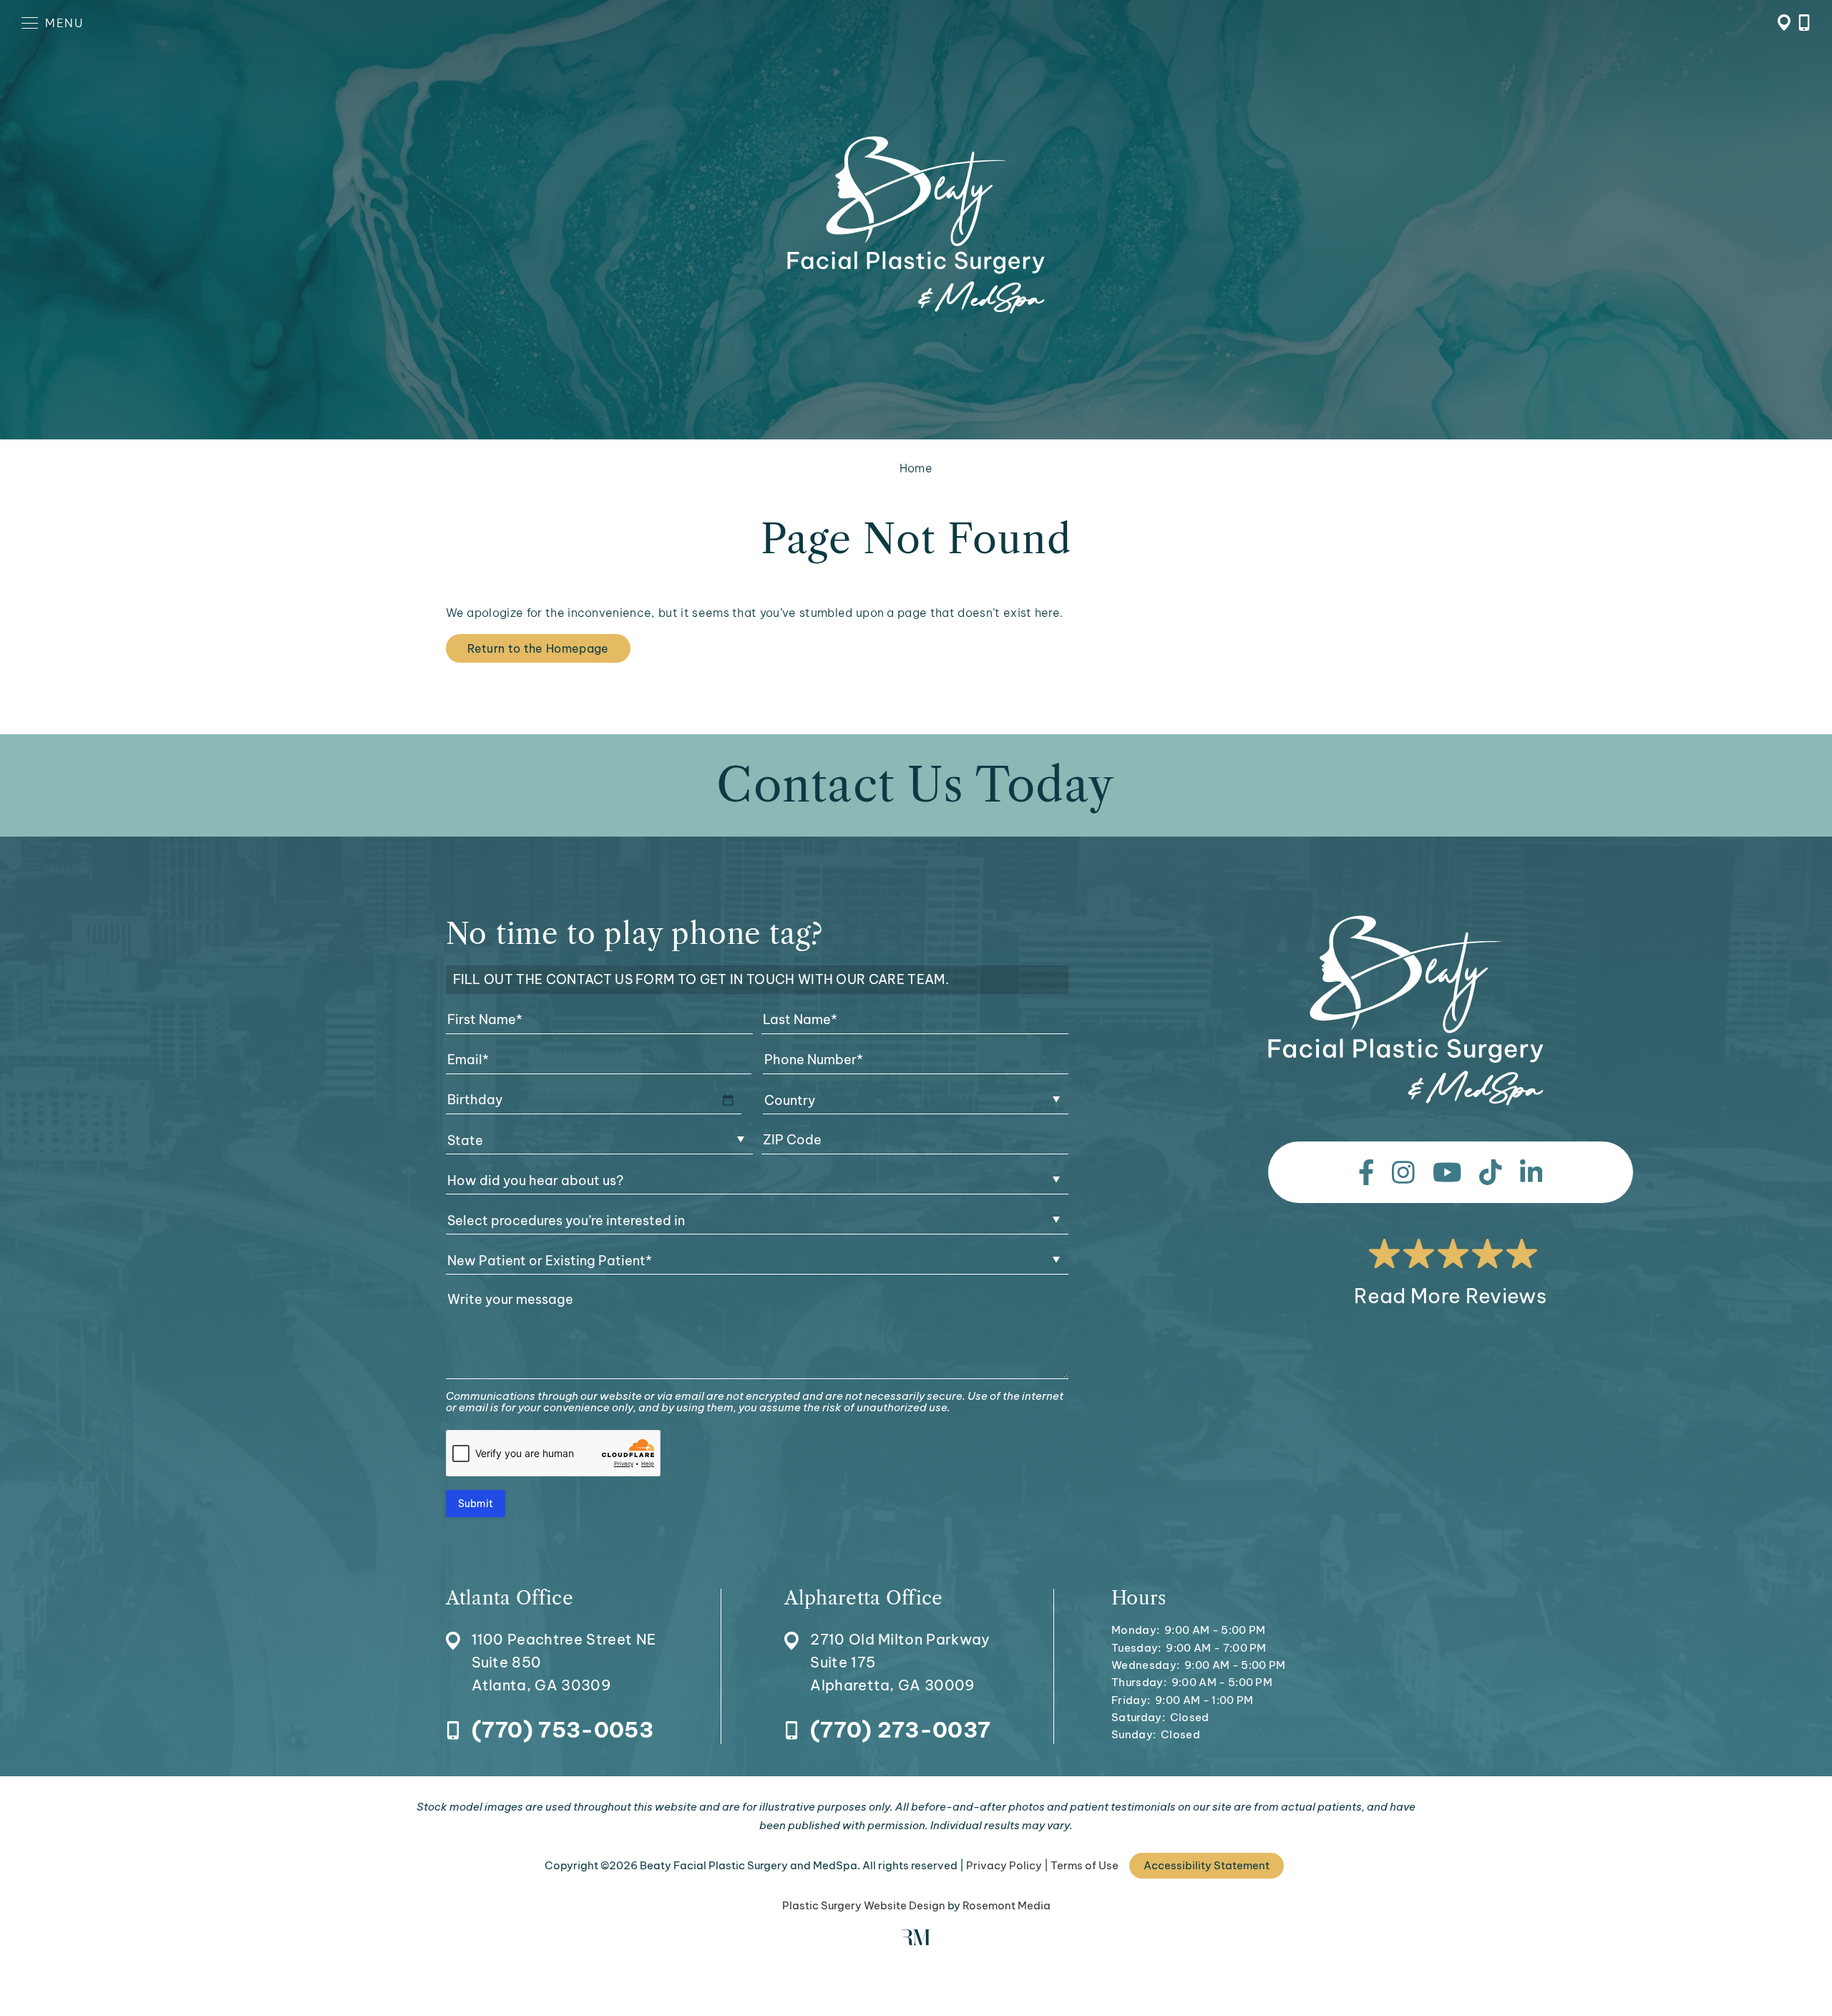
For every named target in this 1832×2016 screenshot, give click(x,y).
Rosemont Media (1007, 1905)
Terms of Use (1085, 1865)
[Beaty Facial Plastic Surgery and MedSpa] (1406, 1011)
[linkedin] (1531, 1172)
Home (916, 468)
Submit (476, 1504)
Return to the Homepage (538, 648)
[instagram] (1403, 1172)
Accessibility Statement (1207, 1865)
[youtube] (1447, 1172)
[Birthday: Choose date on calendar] (728, 1100)
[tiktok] (1491, 1172)
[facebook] (1366, 1172)
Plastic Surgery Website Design (864, 1905)
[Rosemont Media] (916, 1941)
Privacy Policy (1004, 1865)
